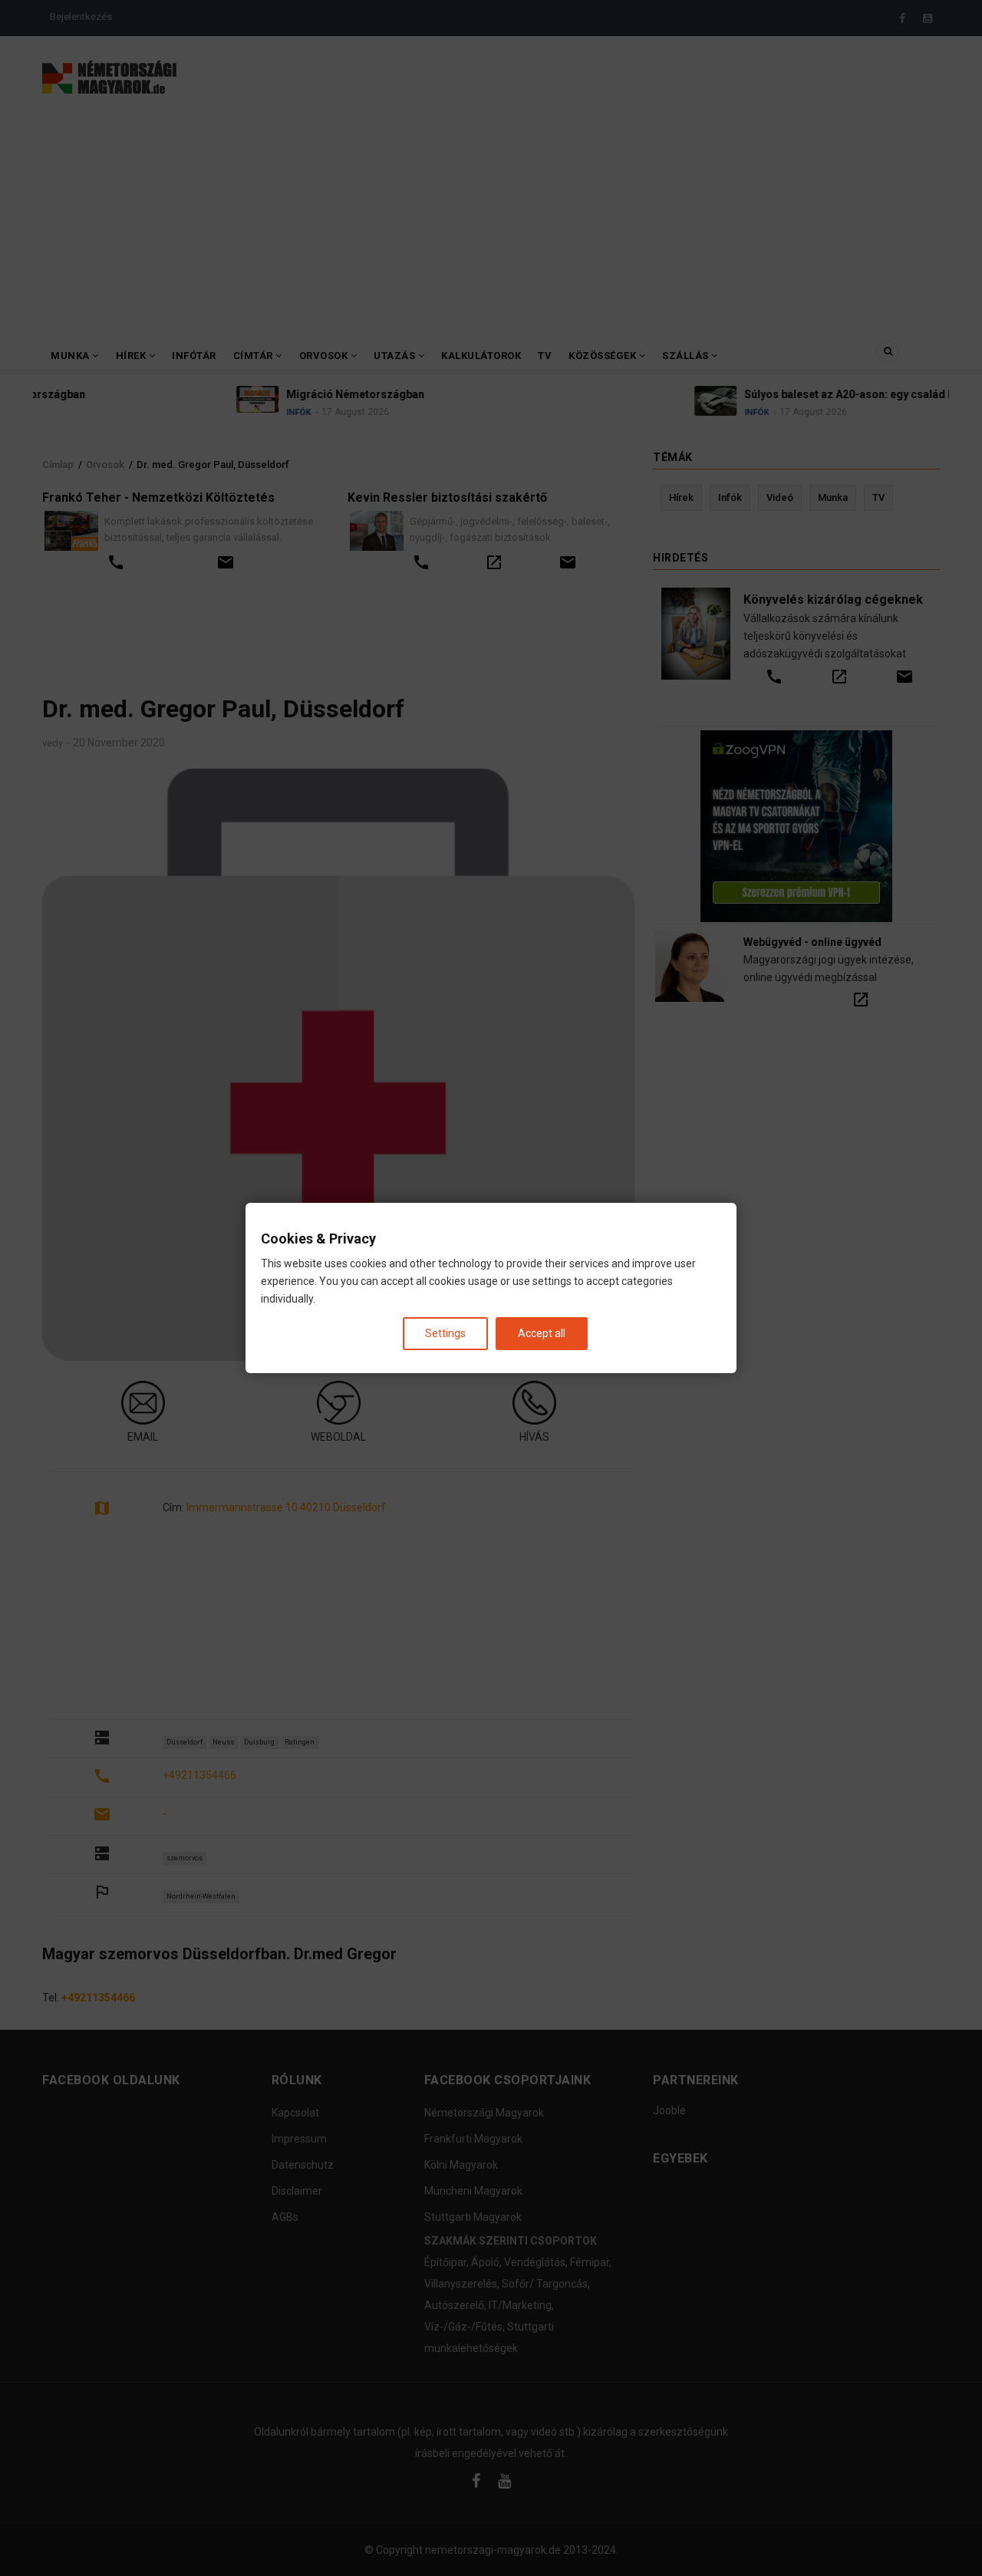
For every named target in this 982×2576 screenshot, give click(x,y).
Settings (445, 1333)
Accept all (542, 1333)
